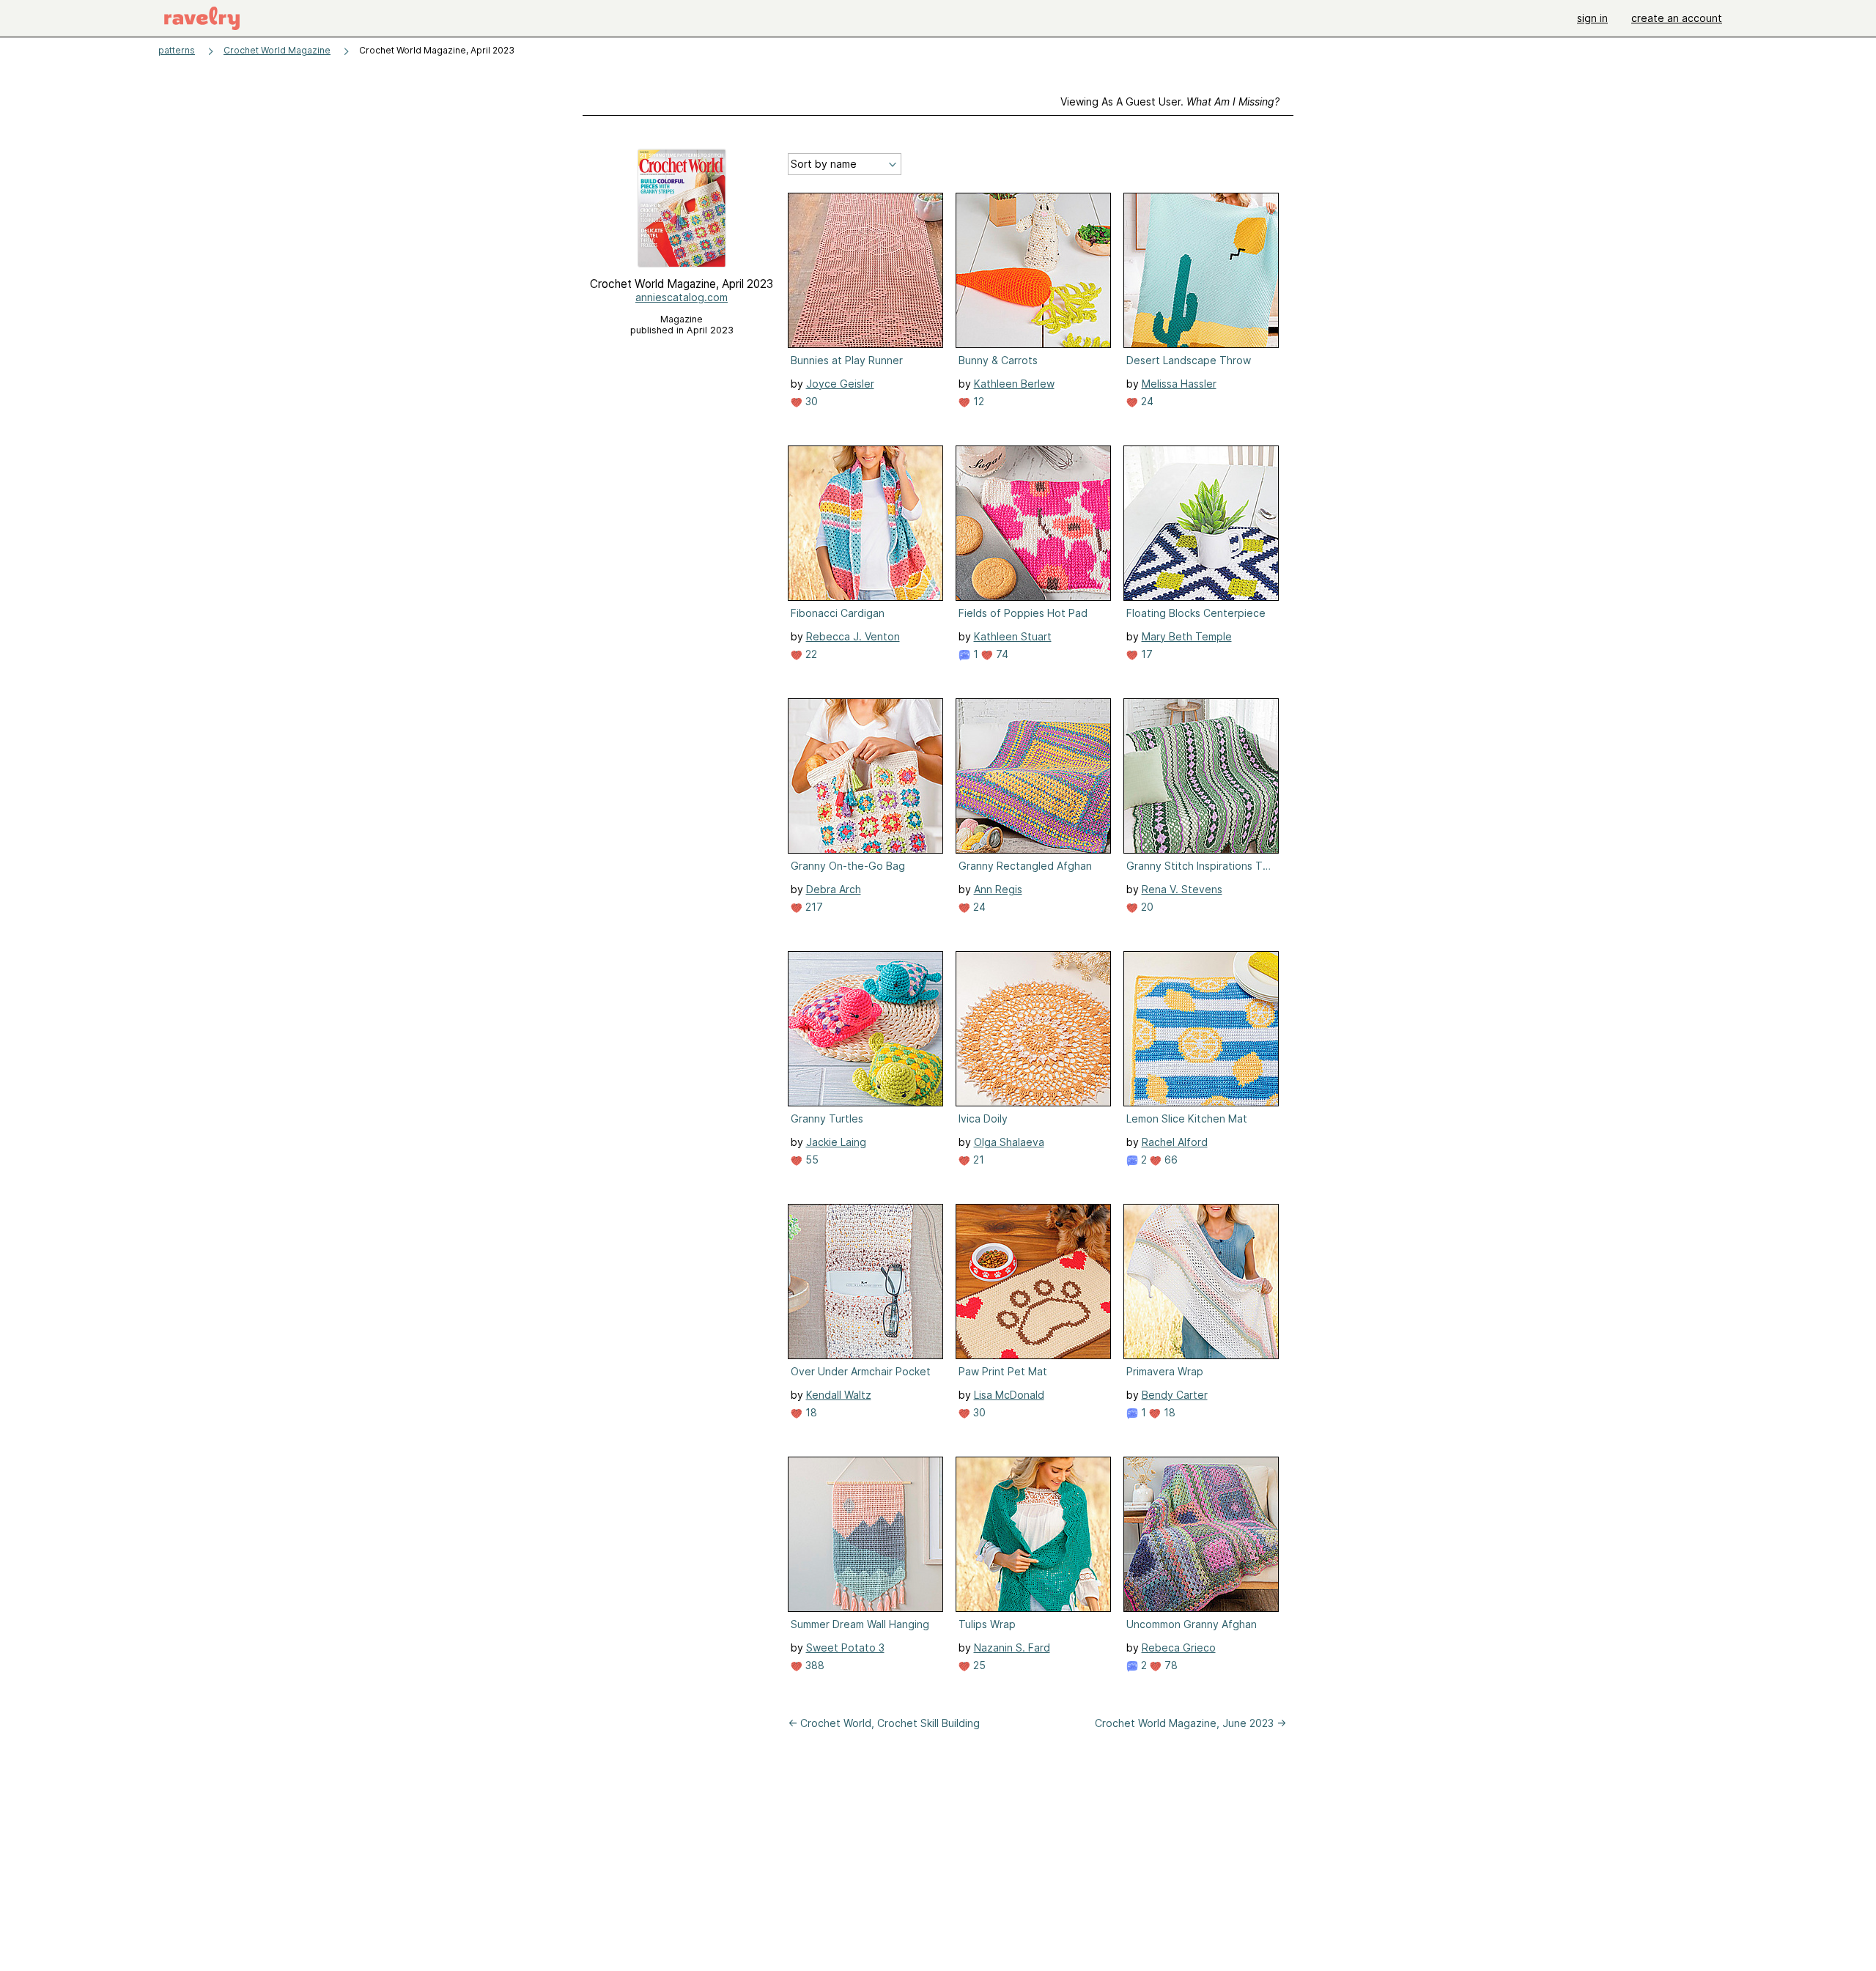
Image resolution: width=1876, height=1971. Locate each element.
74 (1001, 654)
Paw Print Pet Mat (1003, 1371)
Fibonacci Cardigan (838, 613)
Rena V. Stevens (1182, 889)
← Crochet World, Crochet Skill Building (884, 1723)
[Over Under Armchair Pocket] (865, 1282)
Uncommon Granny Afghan (1192, 1624)
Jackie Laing (836, 1142)
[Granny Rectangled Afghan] (1033, 776)
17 (1145, 654)
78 (1170, 1665)
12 (977, 401)
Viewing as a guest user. (1170, 101)
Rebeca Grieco (1179, 1648)
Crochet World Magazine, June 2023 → (1190, 1723)
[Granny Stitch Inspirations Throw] (1201, 776)
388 (813, 1665)
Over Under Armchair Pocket (861, 1371)
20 (1146, 907)
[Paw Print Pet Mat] (1033, 1282)
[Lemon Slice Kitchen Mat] (1201, 1029)
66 (1170, 1160)
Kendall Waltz (839, 1395)
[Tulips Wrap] (1033, 1534)
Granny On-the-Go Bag (848, 866)
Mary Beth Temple (1187, 636)
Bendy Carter (1175, 1395)
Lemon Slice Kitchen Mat (1187, 1118)
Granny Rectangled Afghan (1025, 866)
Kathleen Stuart (1013, 636)
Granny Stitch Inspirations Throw (1200, 866)
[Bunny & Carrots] (1033, 270)
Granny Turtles (827, 1118)
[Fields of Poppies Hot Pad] (1033, 523)
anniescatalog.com (682, 297)
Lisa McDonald (1009, 1395)
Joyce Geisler (840, 384)
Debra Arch (834, 889)
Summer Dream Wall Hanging (860, 1624)
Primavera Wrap (1165, 1371)
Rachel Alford (1175, 1142)
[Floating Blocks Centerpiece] (1201, 523)
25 (978, 1665)
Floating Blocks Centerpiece (1196, 613)
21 (977, 1160)
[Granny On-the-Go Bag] (865, 776)
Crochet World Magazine (277, 50)
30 (810, 401)
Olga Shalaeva (1009, 1142)
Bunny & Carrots (998, 360)
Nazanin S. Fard (1012, 1648)
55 (810, 1160)
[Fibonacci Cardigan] (865, 523)
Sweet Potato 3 (845, 1648)
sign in (1592, 18)
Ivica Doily (983, 1118)
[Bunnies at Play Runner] (865, 270)
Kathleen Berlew (1014, 384)
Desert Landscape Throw (1189, 360)
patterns (177, 50)
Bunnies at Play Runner (847, 360)
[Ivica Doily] (1033, 1029)
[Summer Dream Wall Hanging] (865, 1534)
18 (810, 1412)
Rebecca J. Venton (853, 636)
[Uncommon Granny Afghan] (1201, 1534)
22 (810, 654)
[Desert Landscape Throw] (1201, 270)
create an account (1677, 18)
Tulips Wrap (987, 1624)
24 (1146, 401)
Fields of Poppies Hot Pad (1023, 613)
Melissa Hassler (1179, 384)
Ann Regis (998, 889)
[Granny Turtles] (865, 1029)
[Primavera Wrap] (1201, 1282)
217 (813, 907)
